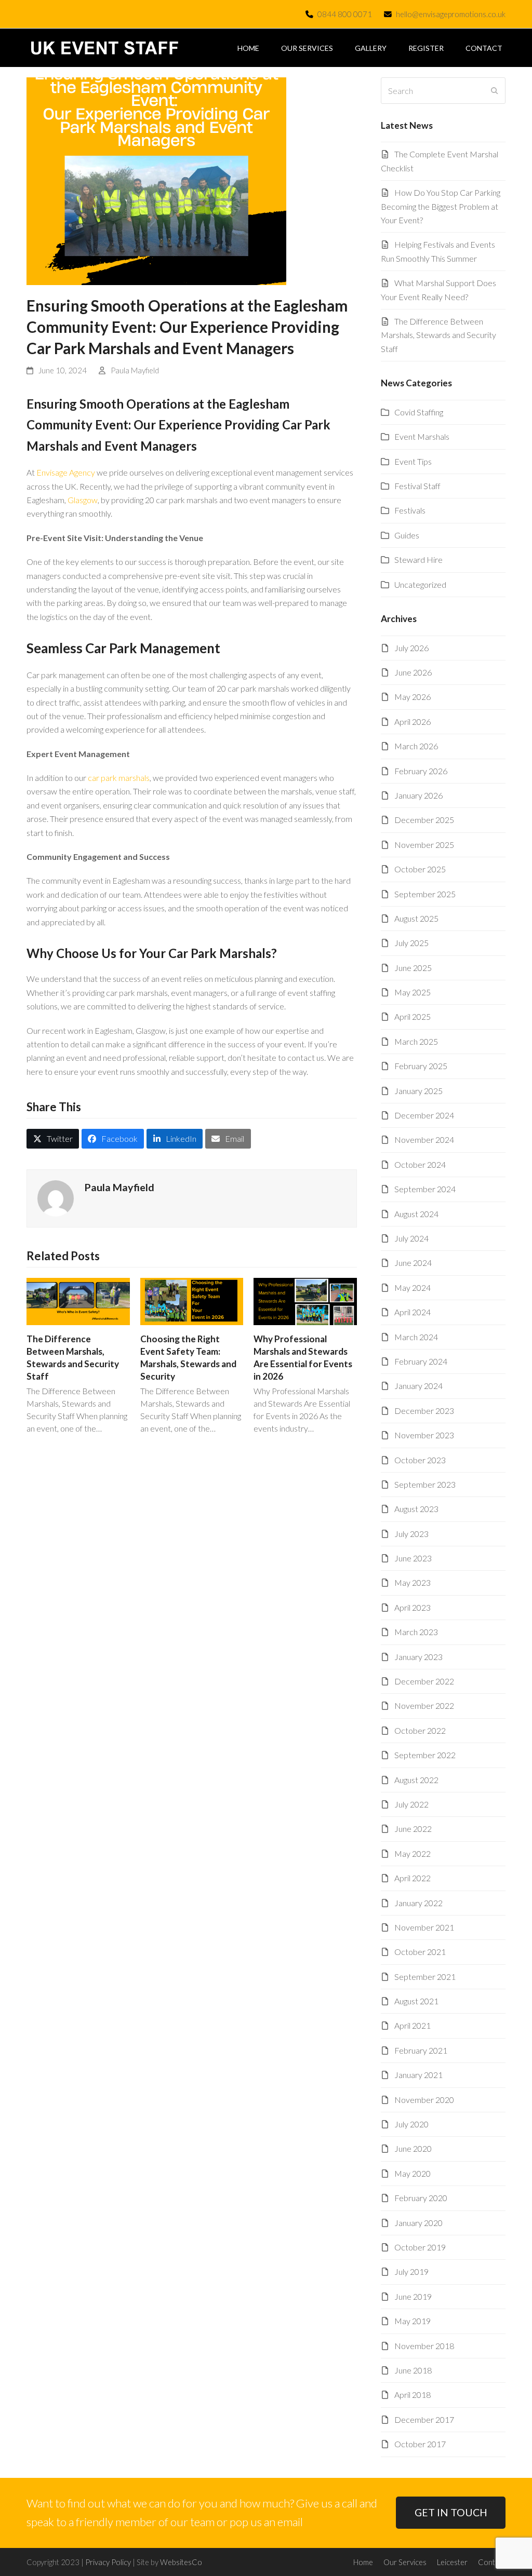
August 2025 (416, 918)
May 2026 (413, 697)
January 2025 (418, 1091)
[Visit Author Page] (56, 1197)
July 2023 (411, 1534)
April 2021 (413, 2025)
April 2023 (413, 1607)
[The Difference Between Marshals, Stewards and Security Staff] (78, 1300)
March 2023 (416, 1632)
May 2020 (413, 2173)
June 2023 (413, 1558)
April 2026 (413, 721)
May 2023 (413, 1582)
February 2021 (421, 2050)
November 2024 (424, 1139)
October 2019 (420, 2247)
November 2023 (424, 1435)
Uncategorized (420, 584)
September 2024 (425, 1189)
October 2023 (420, 1460)
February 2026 (421, 771)
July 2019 (411, 2271)
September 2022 (425, 1755)
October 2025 (420, 869)
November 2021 (424, 1927)
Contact (492, 2562)
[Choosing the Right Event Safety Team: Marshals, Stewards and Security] (192, 1300)
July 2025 (411, 943)
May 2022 (413, 1853)
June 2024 (413, 1263)
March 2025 (416, 1041)
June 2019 (413, 2296)
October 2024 (420, 1164)
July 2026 (411, 648)
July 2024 (411, 1238)
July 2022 (411, 1804)
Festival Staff (417, 486)
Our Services (405, 2562)
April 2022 (413, 1878)
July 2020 (411, 2124)
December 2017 (424, 2419)
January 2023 (418, 1657)
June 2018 (413, 2370)
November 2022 (424, 1705)
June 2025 (413, 968)
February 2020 (421, 2198)
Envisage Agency (66, 472)
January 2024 (418, 1386)
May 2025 (413, 992)
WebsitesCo (181, 2562)
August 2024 (416, 1214)
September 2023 (425, 1484)
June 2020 (413, 2148)
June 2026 (413, 672)
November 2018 (424, 2346)
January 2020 (418, 2223)
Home (363, 2562)
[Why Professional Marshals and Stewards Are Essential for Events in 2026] (305, 1300)
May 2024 (413, 1287)
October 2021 (420, 1952)
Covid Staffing (419, 412)
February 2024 (421, 1361)
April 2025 (413, 1016)
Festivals (410, 510)
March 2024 (416, 1337)
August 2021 (416, 2001)
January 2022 (418, 1903)
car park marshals (119, 778)
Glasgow (83, 500)
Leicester (452, 2562)
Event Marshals (422, 436)
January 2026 (418, 795)
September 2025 (425, 894)
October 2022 (420, 1730)
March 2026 (416, 746)
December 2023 (424, 1411)
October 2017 (420, 2444)
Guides (407, 535)
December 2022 (424, 1681)
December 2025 (424, 820)
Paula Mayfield (135, 370)
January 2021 (418, 2075)
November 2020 (424, 2100)
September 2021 (425, 1977)
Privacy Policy (108, 2562)
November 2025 (424, 845)
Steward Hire (418, 559)
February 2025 (421, 1066)
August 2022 (416, 1780)
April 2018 (413, 2395)
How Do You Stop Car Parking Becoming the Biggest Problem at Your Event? (441, 206)
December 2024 (424, 1115)
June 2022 (413, 1829)
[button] (53, 1139)
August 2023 (416, 1509)
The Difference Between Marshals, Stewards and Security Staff (438, 335)
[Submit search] (495, 91)
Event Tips (413, 461)
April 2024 (413, 1312)
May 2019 (413, 2321)
